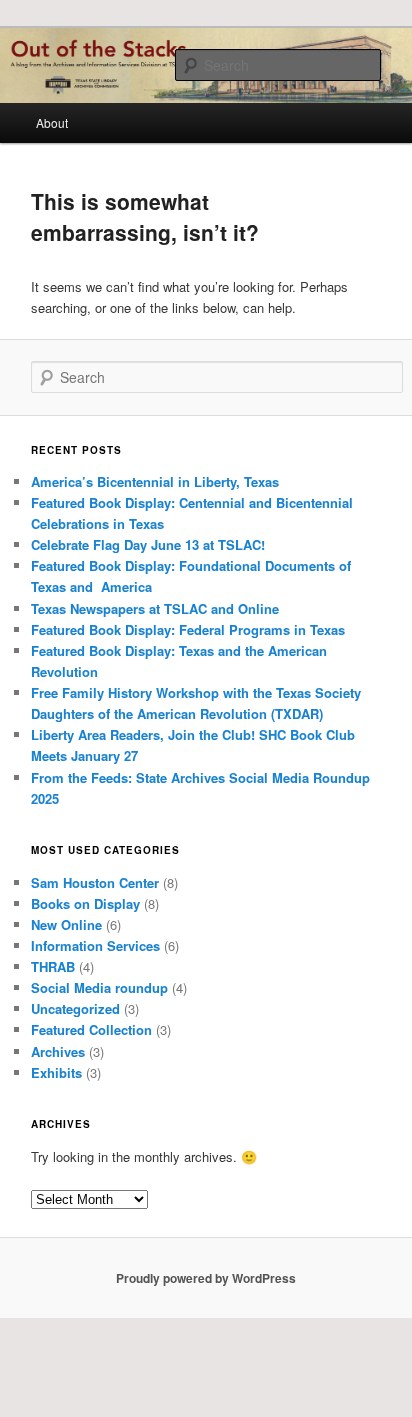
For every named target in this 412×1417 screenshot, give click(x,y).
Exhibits (56, 1072)
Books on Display (85, 903)
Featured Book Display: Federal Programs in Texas (188, 629)
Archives (58, 1051)
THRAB (53, 966)
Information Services (95, 945)
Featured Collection (91, 1029)
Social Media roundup (99, 987)
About (52, 122)
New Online (66, 924)
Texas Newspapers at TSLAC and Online (155, 608)
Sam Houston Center (95, 882)
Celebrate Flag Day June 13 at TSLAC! (148, 544)
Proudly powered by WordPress (206, 1278)
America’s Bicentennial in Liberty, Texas (155, 481)
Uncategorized (75, 1008)
